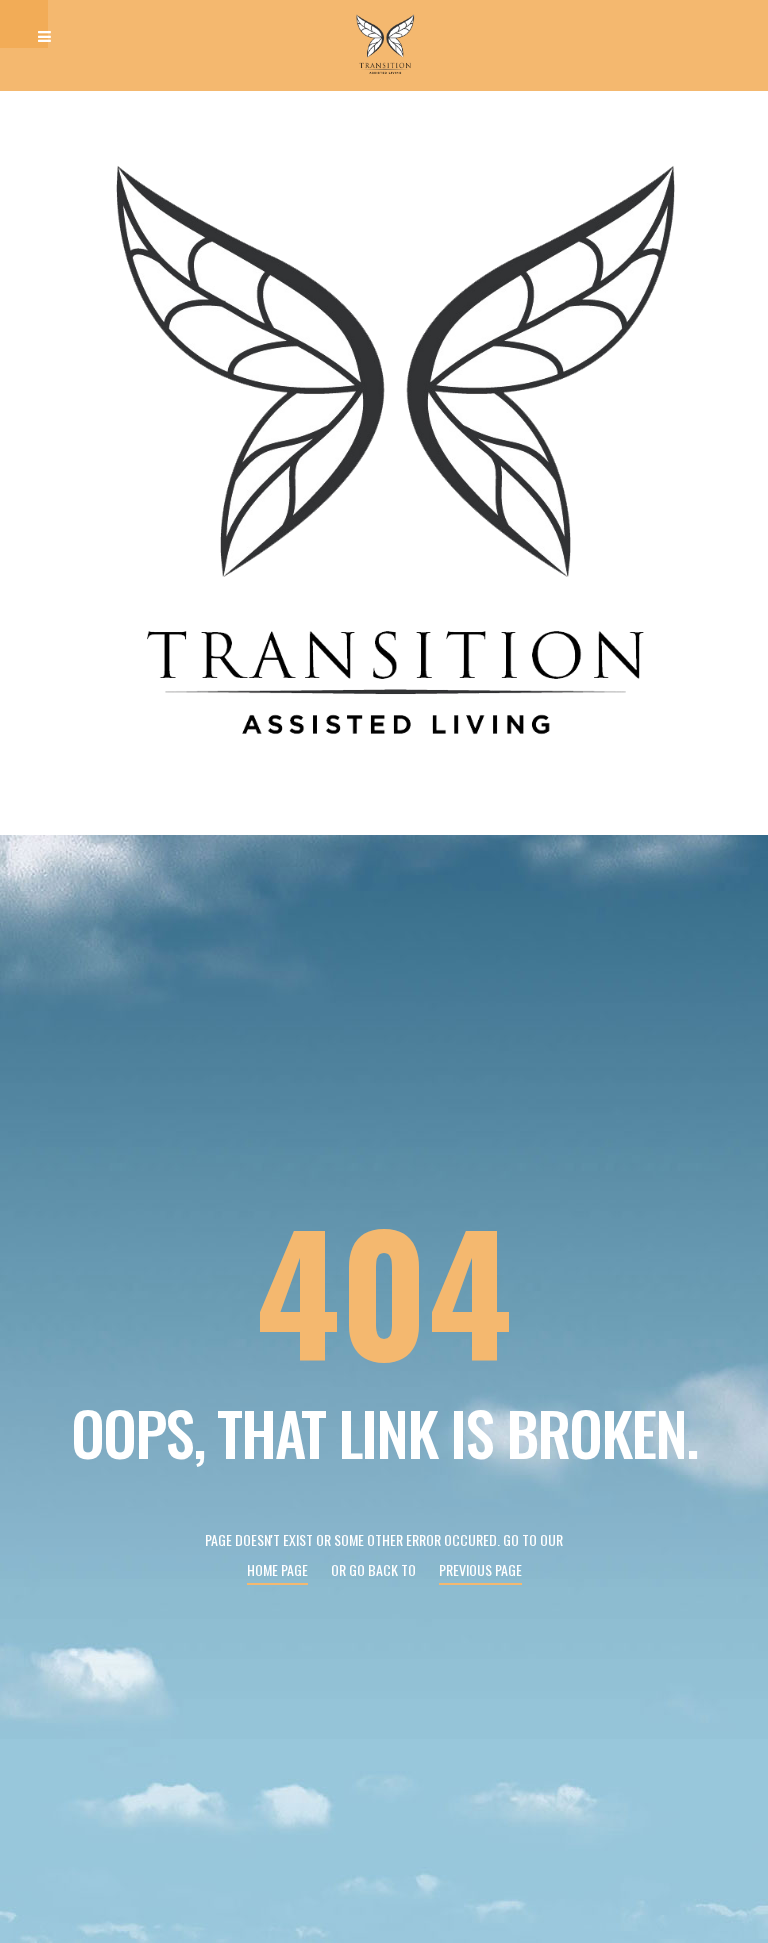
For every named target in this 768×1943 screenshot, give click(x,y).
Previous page (480, 1569)
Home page (277, 1569)
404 (384, 1288)
